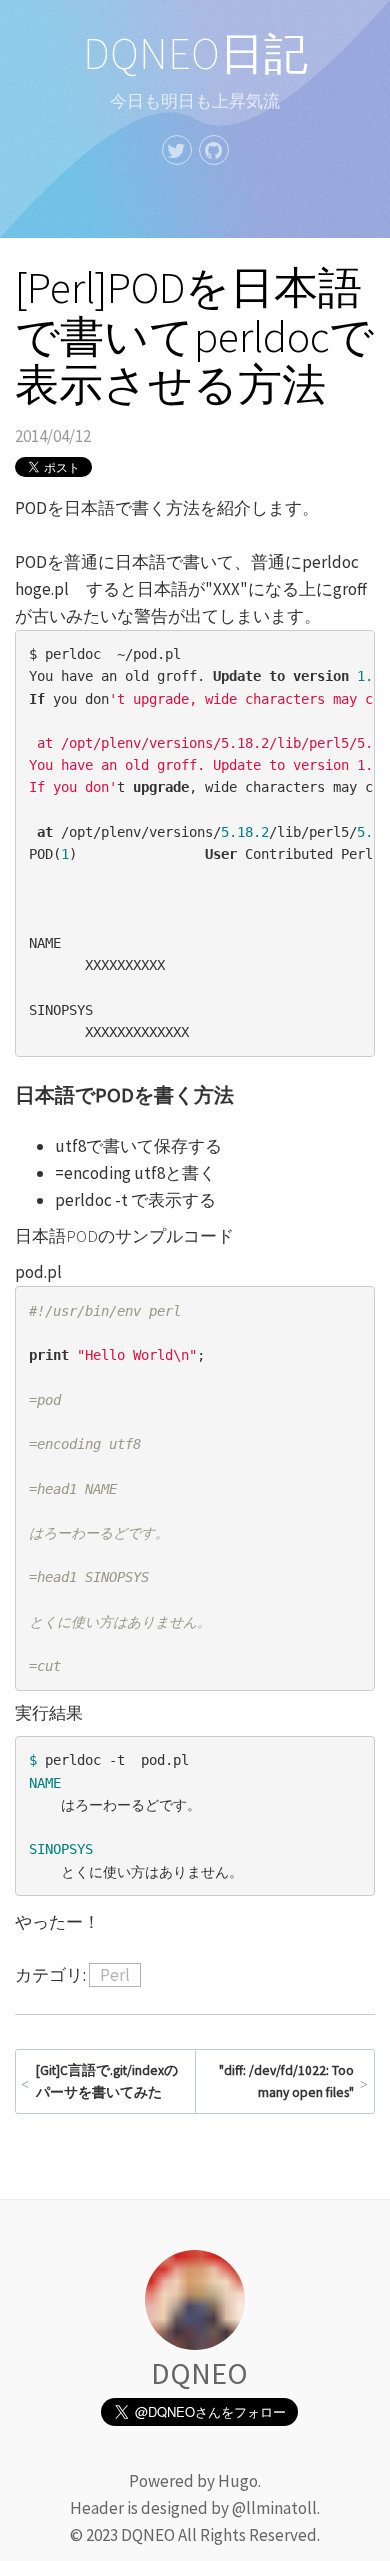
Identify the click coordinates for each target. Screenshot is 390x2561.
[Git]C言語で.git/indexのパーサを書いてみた (107, 2081)
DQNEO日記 (195, 53)
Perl (115, 1975)
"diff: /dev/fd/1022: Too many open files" (286, 2081)
